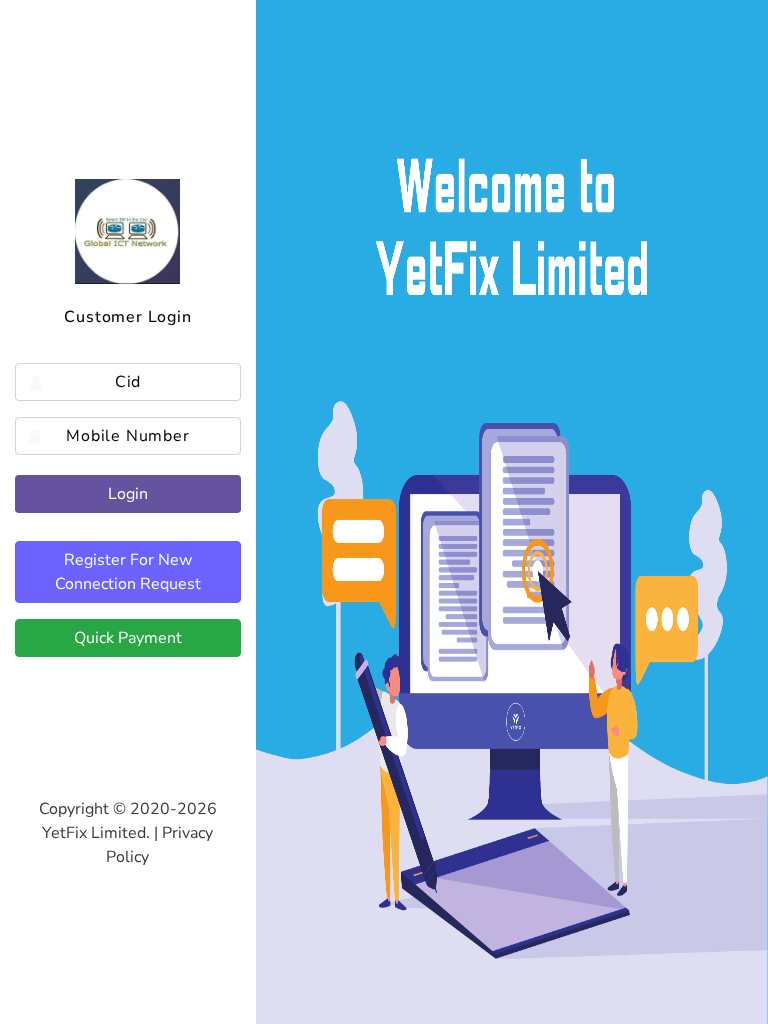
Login (128, 494)
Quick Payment (128, 638)
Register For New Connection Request (128, 572)
